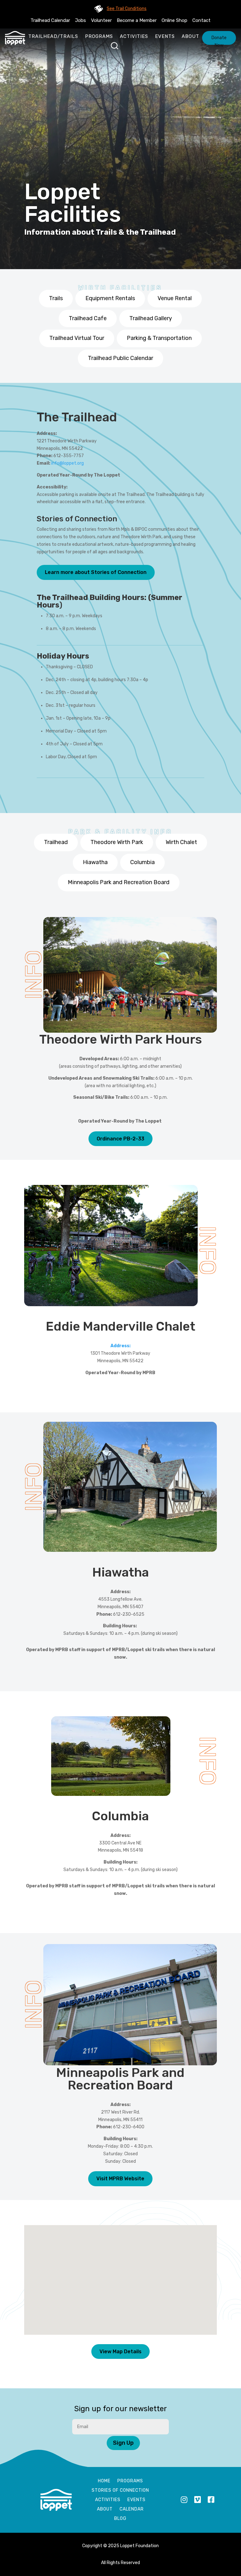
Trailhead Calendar (50, 20)
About (190, 36)
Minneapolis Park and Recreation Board (119, 882)
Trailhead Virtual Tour (77, 338)
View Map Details (120, 2352)
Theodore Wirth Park (117, 842)
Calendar (132, 2509)
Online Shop (174, 20)
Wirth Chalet (181, 842)
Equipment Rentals (110, 298)
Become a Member (137, 20)
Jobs (80, 20)
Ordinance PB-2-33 (120, 1139)
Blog (120, 2519)
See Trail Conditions (127, 9)
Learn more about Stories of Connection (96, 572)
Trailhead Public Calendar (120, 358)
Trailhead (56, 842)
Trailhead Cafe (88, 318)
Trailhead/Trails (53, 36)
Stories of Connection (120, 2491)
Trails (56, 298)
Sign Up (123, 2443)
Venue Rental (175, 298)
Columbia (142, 862)
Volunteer (101, 20)
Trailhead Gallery (151, 318)
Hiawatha (95, 862)
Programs (99, 36)
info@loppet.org (67, 463)
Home (104, 2481)
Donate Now (219, 40)
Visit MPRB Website (120, 2179)
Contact (201, 20)
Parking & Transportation (159, 338)
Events (165, 36)
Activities (134, 36)
